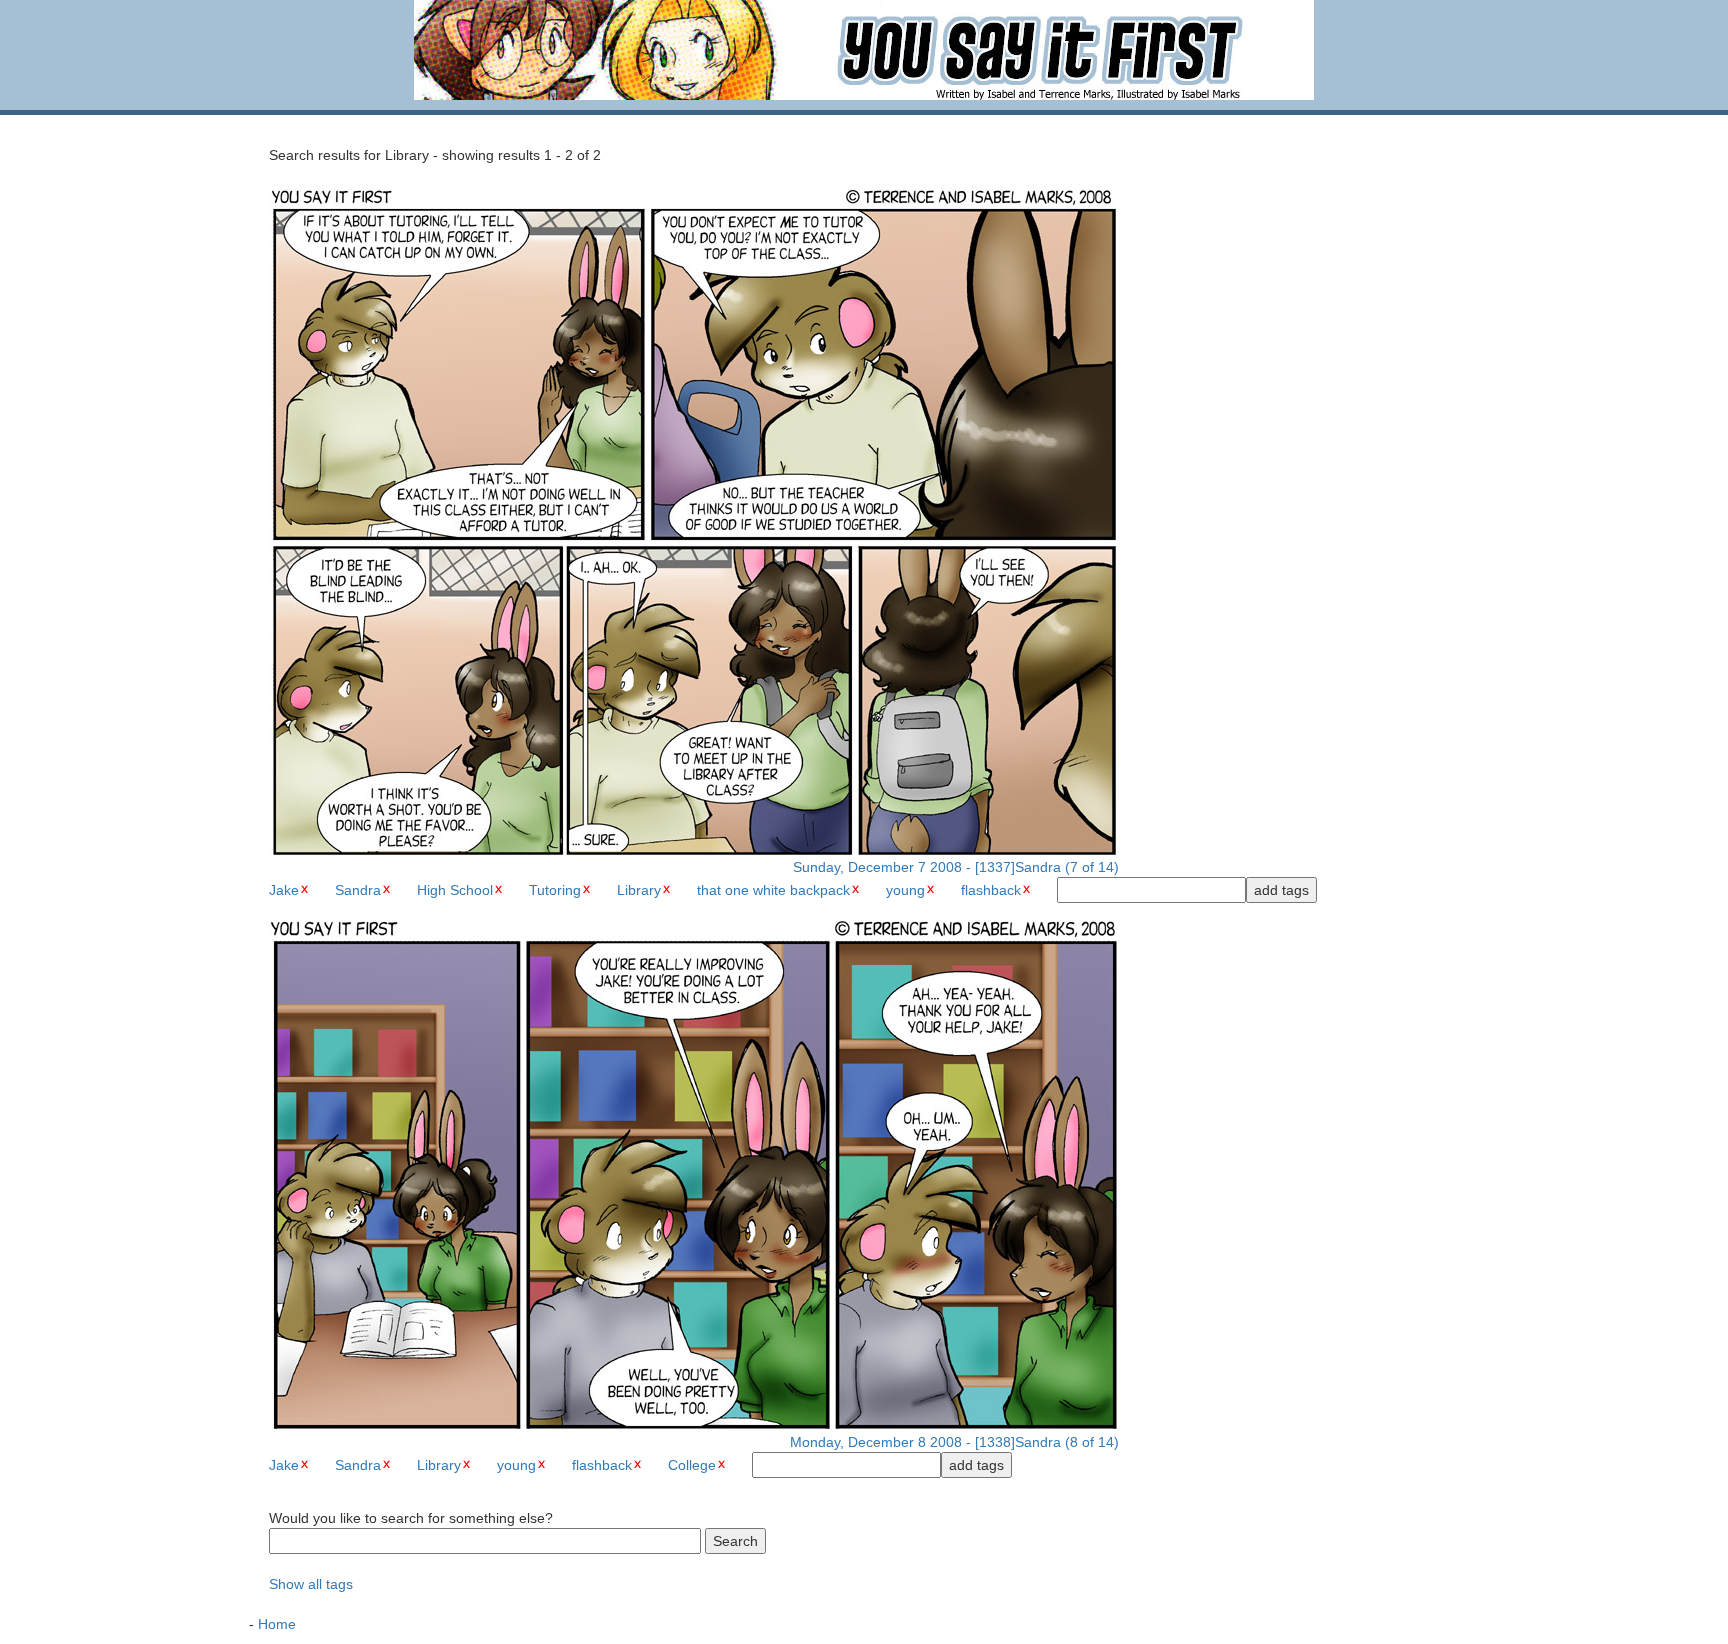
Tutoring (555, 890)
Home (277, 1624)
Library (639, 890)
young (905, 890)
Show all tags (311, 1584)
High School (455, 890)
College (692, 1465)
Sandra (358, 890)
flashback (991, 890)
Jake (284, 890)
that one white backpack (773, 890)
